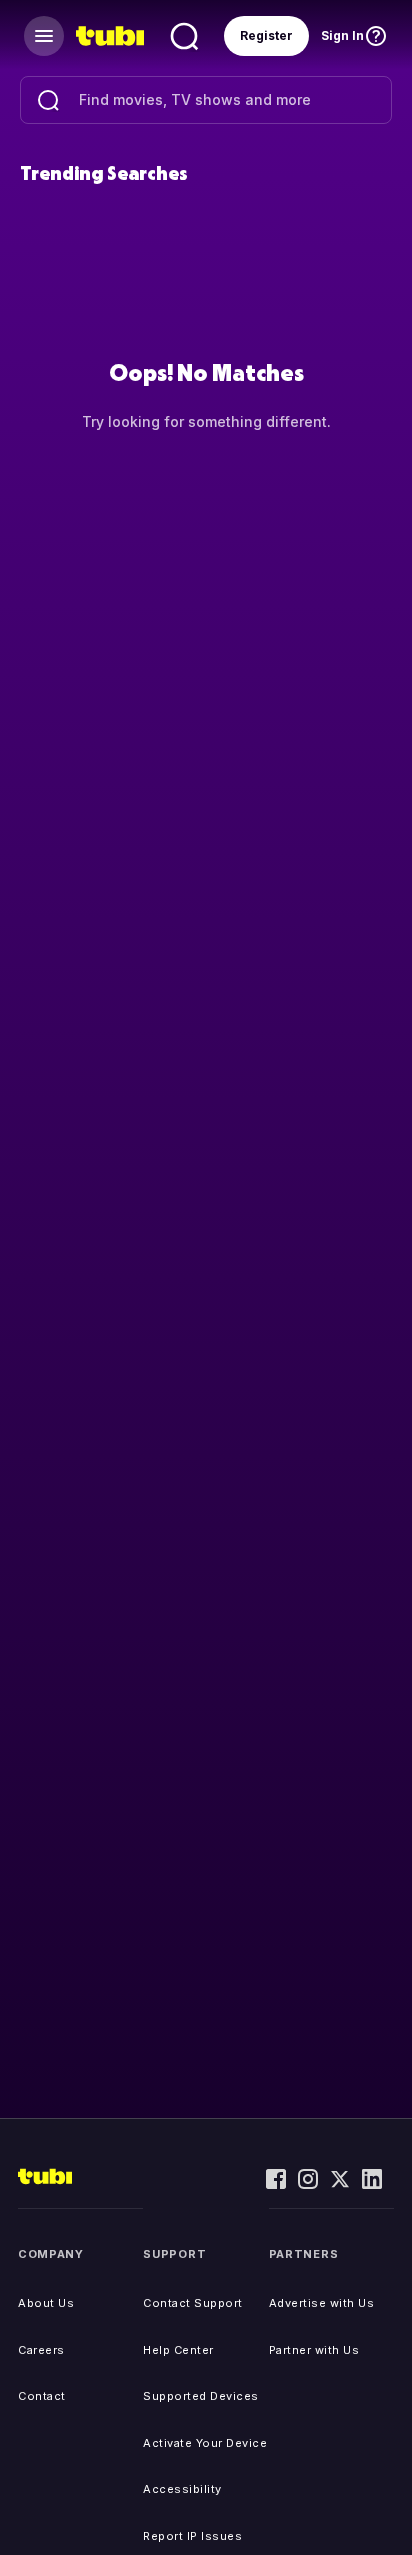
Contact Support (193, 2303)
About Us (46, 2303)
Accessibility (182, 2489)
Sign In (342, 35)
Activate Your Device (205, 2443)
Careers (41, 2350)
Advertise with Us (322, 2303)
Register (266, 35)
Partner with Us (314, 2350)
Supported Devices (201, 2396)
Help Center (178, 2350)
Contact (42, 2396)
